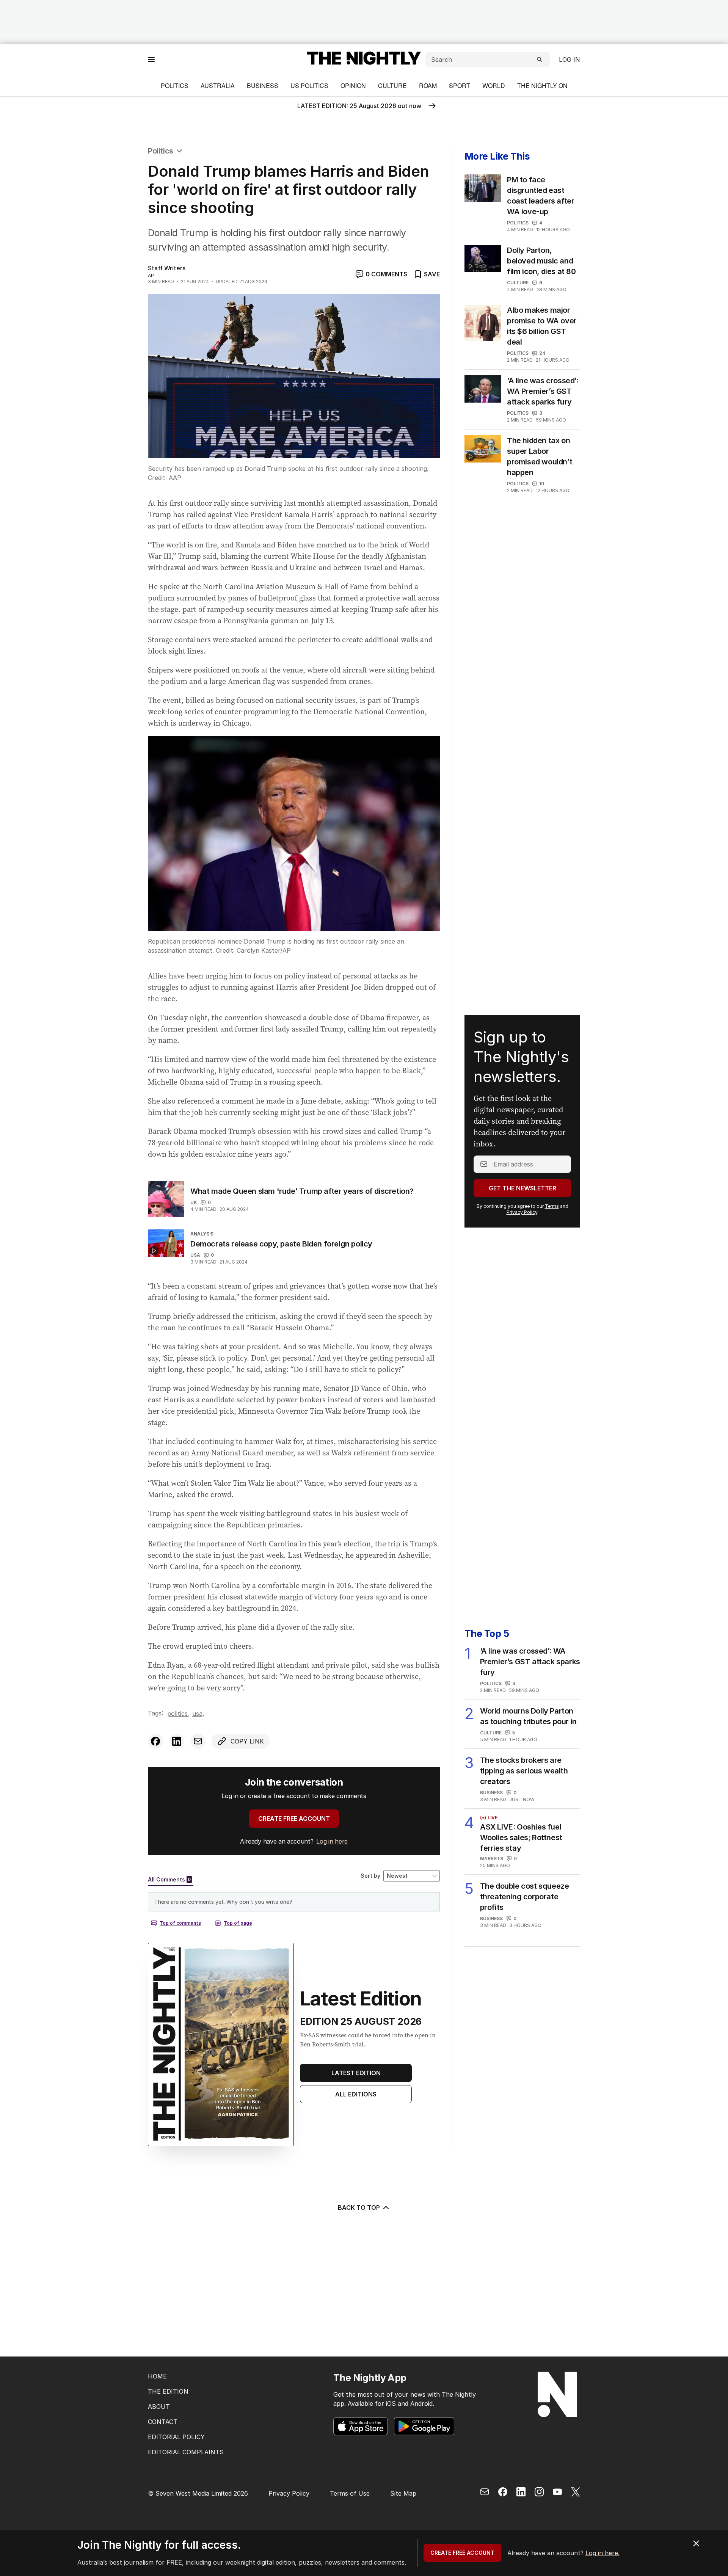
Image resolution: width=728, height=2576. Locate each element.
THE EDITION (168, 2391)
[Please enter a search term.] (540, 60)
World (494, 85)
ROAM (428, 85)
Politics (175, 85)
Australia (218, 85)
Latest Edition (356, 2073)
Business (263, 85)
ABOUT (159, 2407)
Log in (570, 60)
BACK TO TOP (359, 2208)
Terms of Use (350, 2493)
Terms (552, 1206)
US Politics (309, 85)
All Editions (356, 2094)
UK (194, 1202)
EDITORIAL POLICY (176, 2437)
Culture (392, 85)
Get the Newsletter (522, 1188)
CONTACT (163, 2422)
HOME (157, 2376)
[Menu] (151, 59)
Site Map (403, 2493)
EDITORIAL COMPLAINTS (186, 2452)
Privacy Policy (522, 1212)
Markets (492, 1859)
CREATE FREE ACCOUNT (294, 1819)
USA (195, 1255)
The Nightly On (542, 85)
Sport (460, 85)
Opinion (353, 85)
